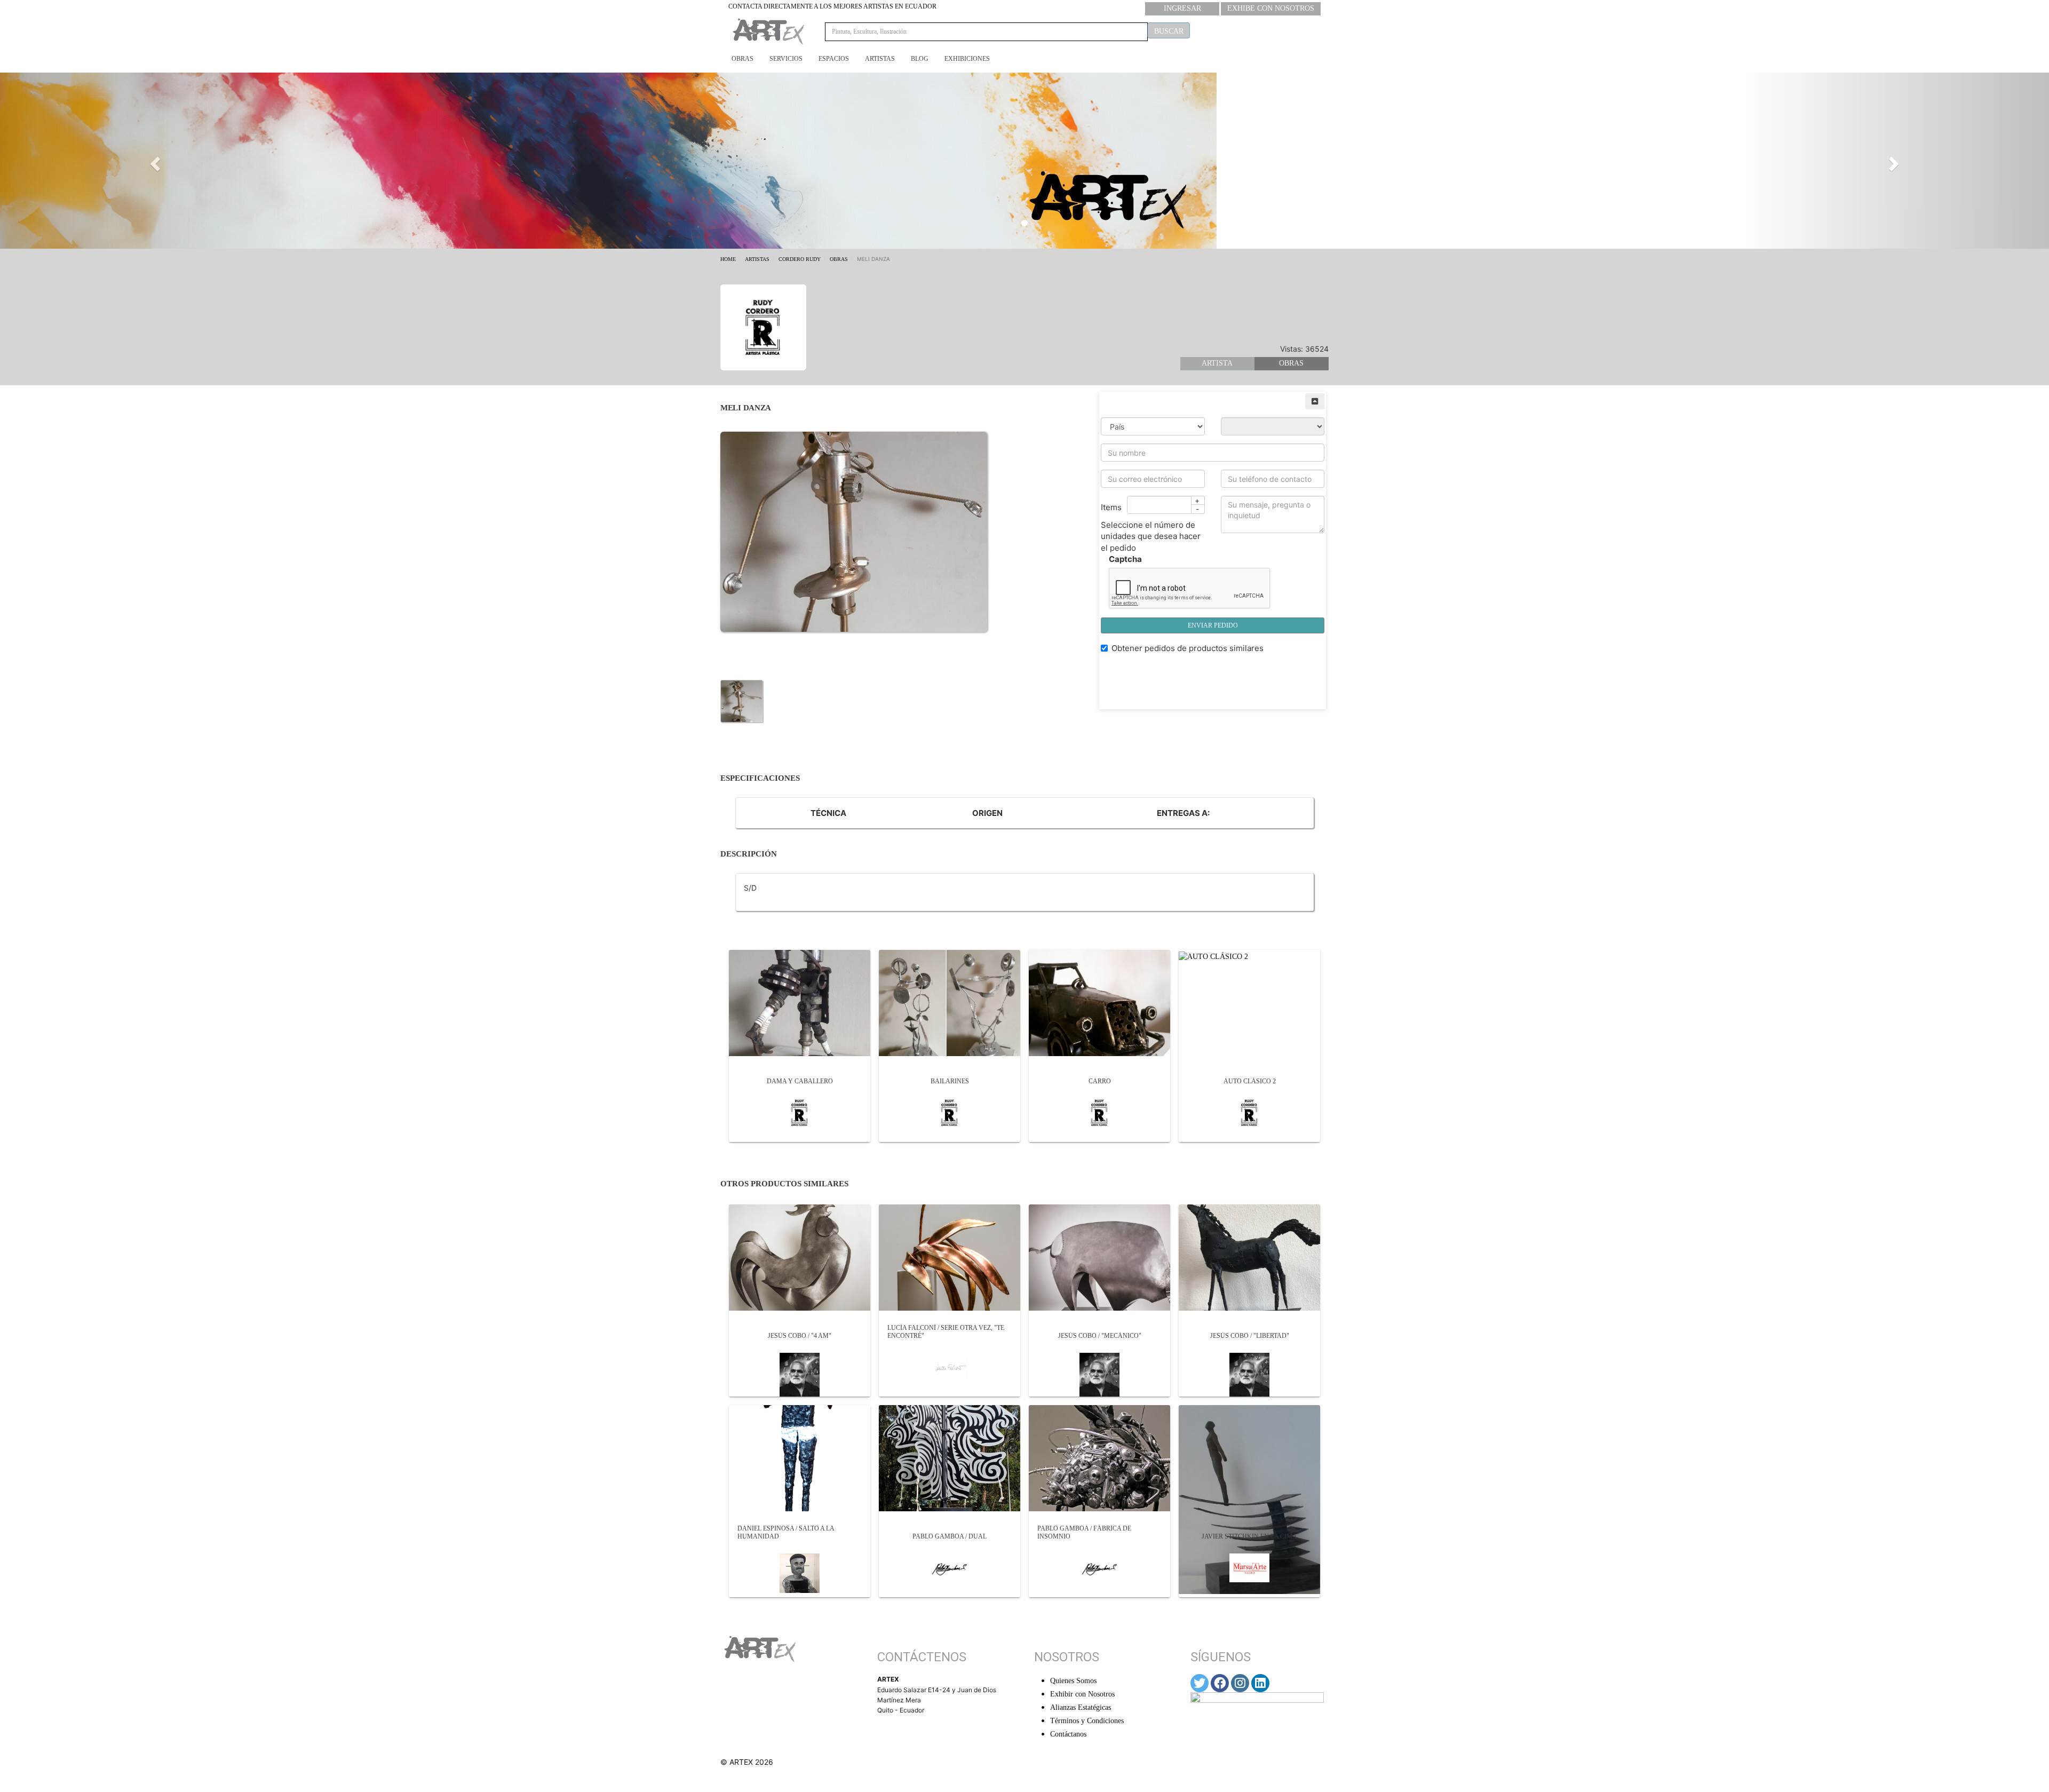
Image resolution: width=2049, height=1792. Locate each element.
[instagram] (1240, 1683)
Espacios (834, 59)
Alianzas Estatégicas (1081, 1707)
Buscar (1169, 31)
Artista (1217, 363)
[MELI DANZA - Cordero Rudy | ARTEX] (742, 700)
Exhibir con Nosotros (1082, 1694)
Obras (742, 59)
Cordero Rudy (800, 259)
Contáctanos (1068, 1734)
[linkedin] (1260, 1683)
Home (728, 259)
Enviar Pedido (1213, 625)
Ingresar (1182, 8)
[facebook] (1220, 1683)
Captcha (1125, 559)
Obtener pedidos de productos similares (1188, 648)
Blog (920, 59)
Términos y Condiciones (1087, 1721)
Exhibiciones (967, 59)
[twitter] (1200, 1683)
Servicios (786, 59)
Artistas (880, 59)
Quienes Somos (1073, 1681)
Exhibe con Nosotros (1271, 8)
